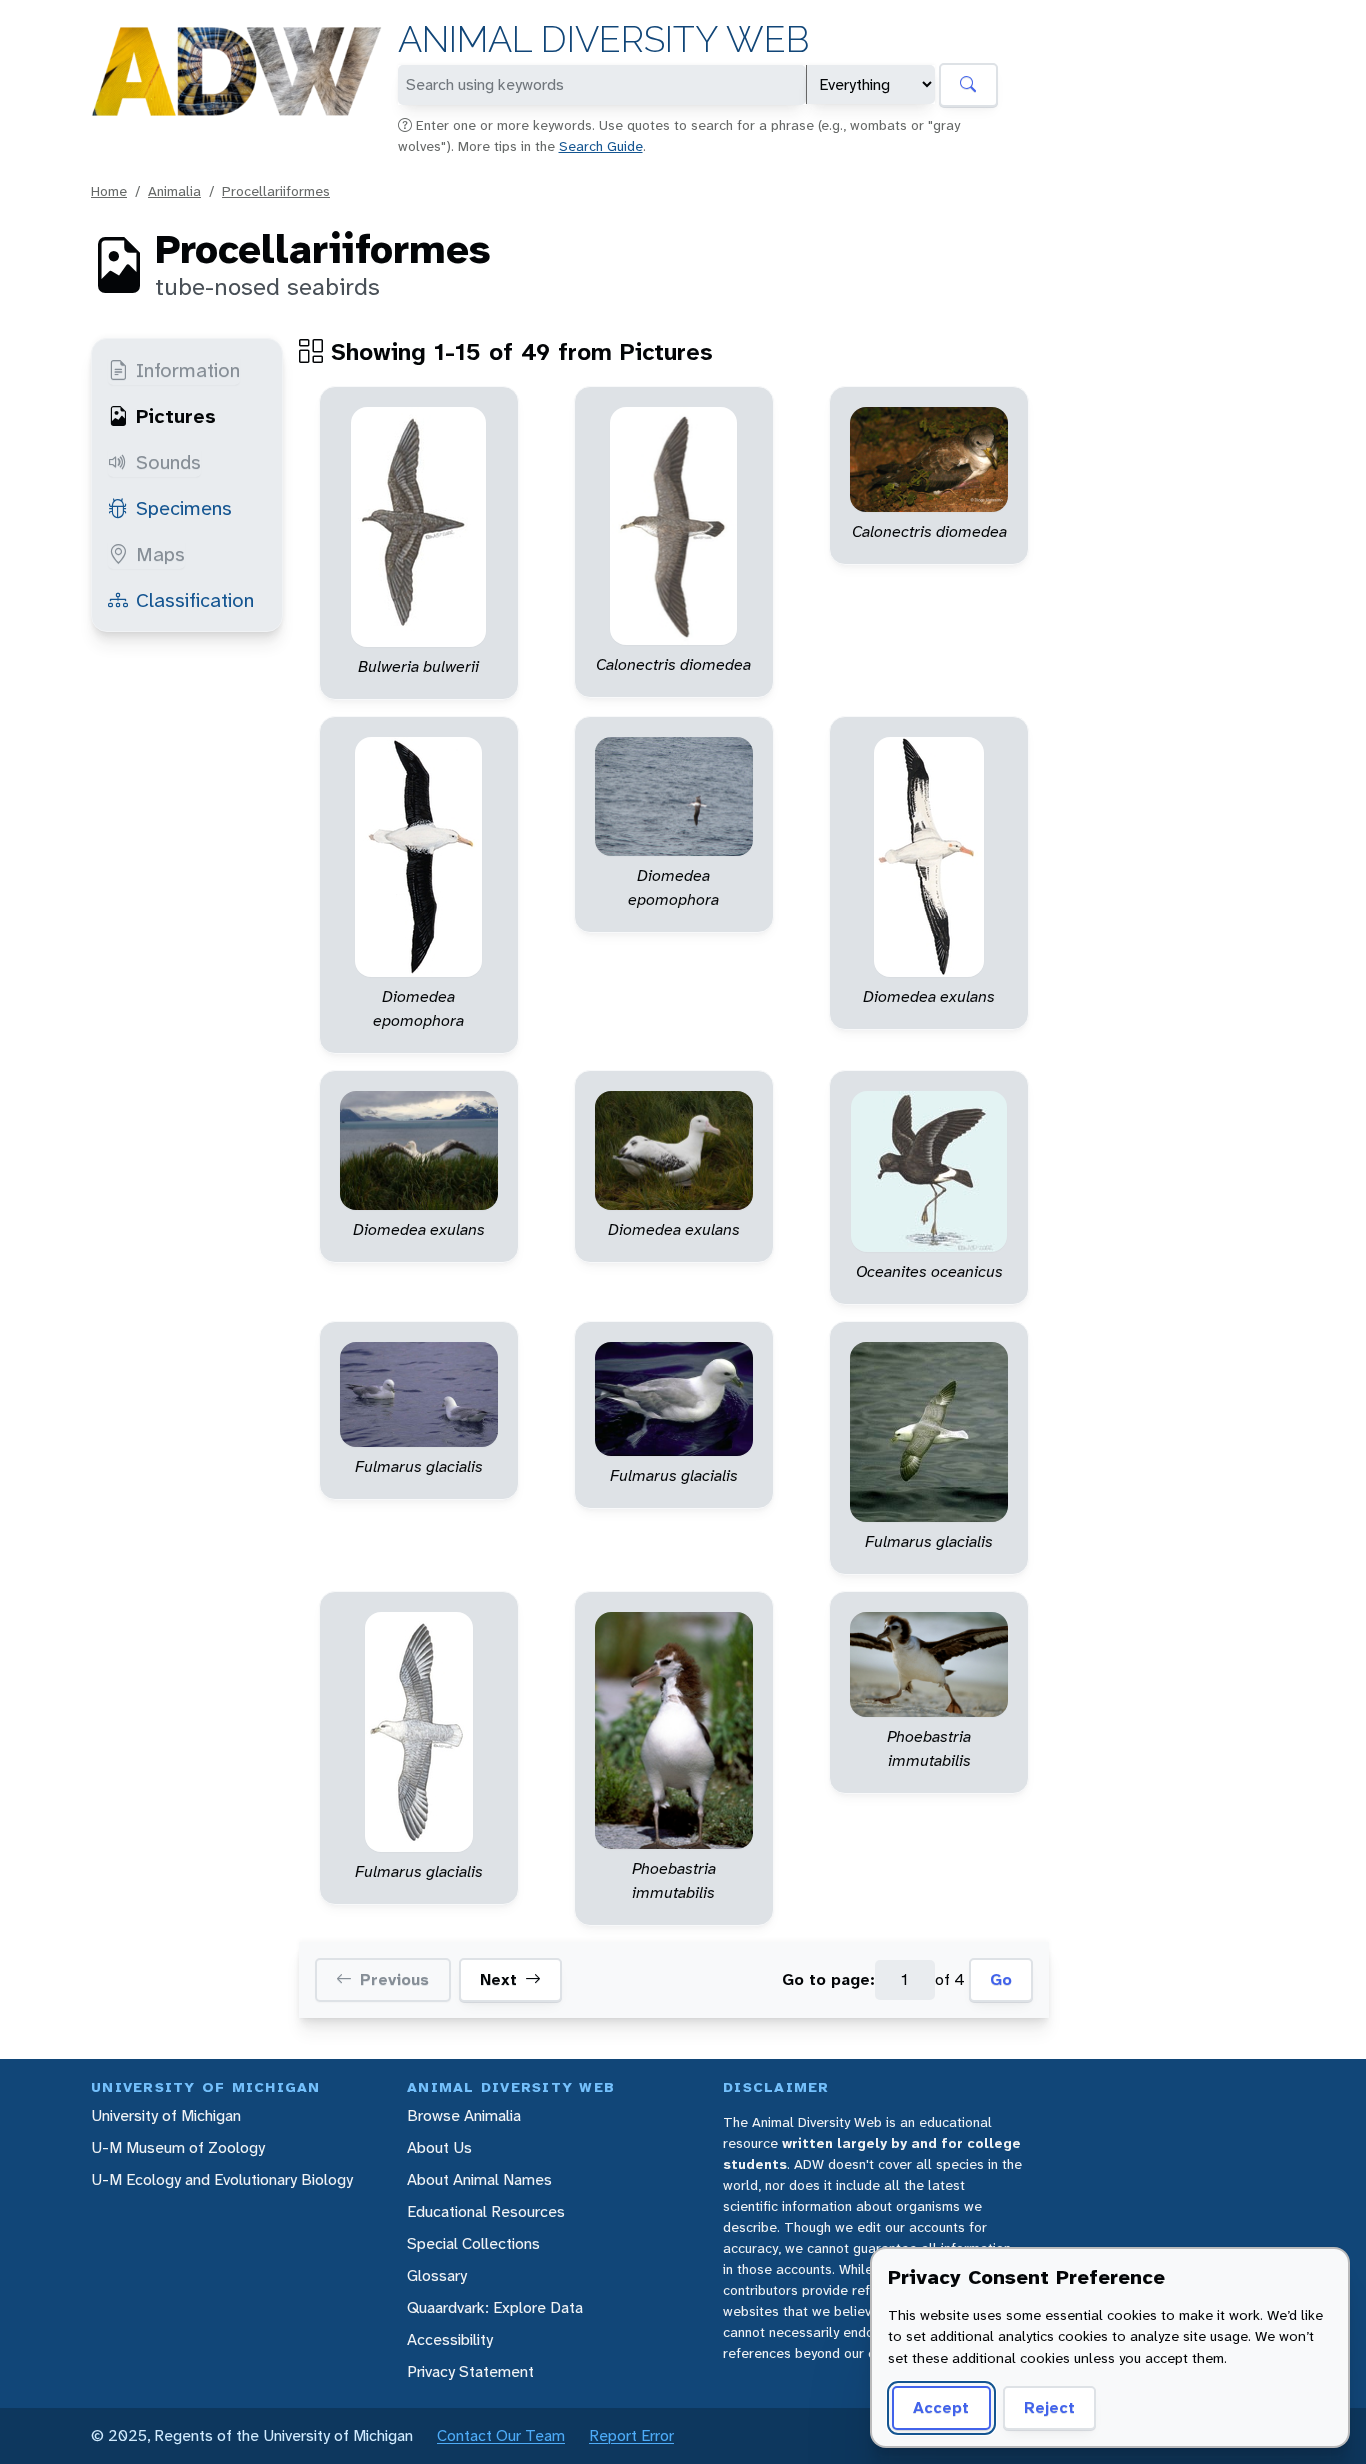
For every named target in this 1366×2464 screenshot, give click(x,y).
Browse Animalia (464, 2115)
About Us (439, 2147)
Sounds (168, 462)
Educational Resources (486, 2211)
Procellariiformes (276, 191)
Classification (195, 600)
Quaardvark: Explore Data (495, 2307)
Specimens (184, 508)
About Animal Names (479, 2179)
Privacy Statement (470, 2371)
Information (188, 370)
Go (1001, 1979)
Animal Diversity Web (603, 39)
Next (498, 1979)
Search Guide (601, 146)
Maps (160, 554)
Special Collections (473, 2243)
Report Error (631, 2435)
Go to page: (828, 1979)
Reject (1049, 2407)
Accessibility (450, 2339)
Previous (394, 1979)
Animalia (174, 191)
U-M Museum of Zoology (178, 2147)
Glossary (437, 2275)
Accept (941, 2407)
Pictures (176, 416)
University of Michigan (166, 2115)
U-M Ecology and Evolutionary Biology (222, 2179)
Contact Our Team (501, 2435)
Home (109, 191)
